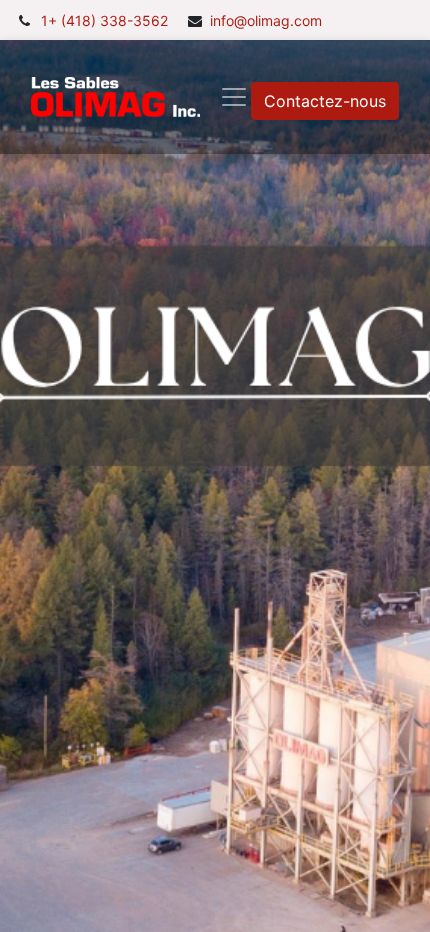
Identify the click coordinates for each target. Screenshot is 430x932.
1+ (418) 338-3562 (104, 20)
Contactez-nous (325, 101)
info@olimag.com (266, 20)
